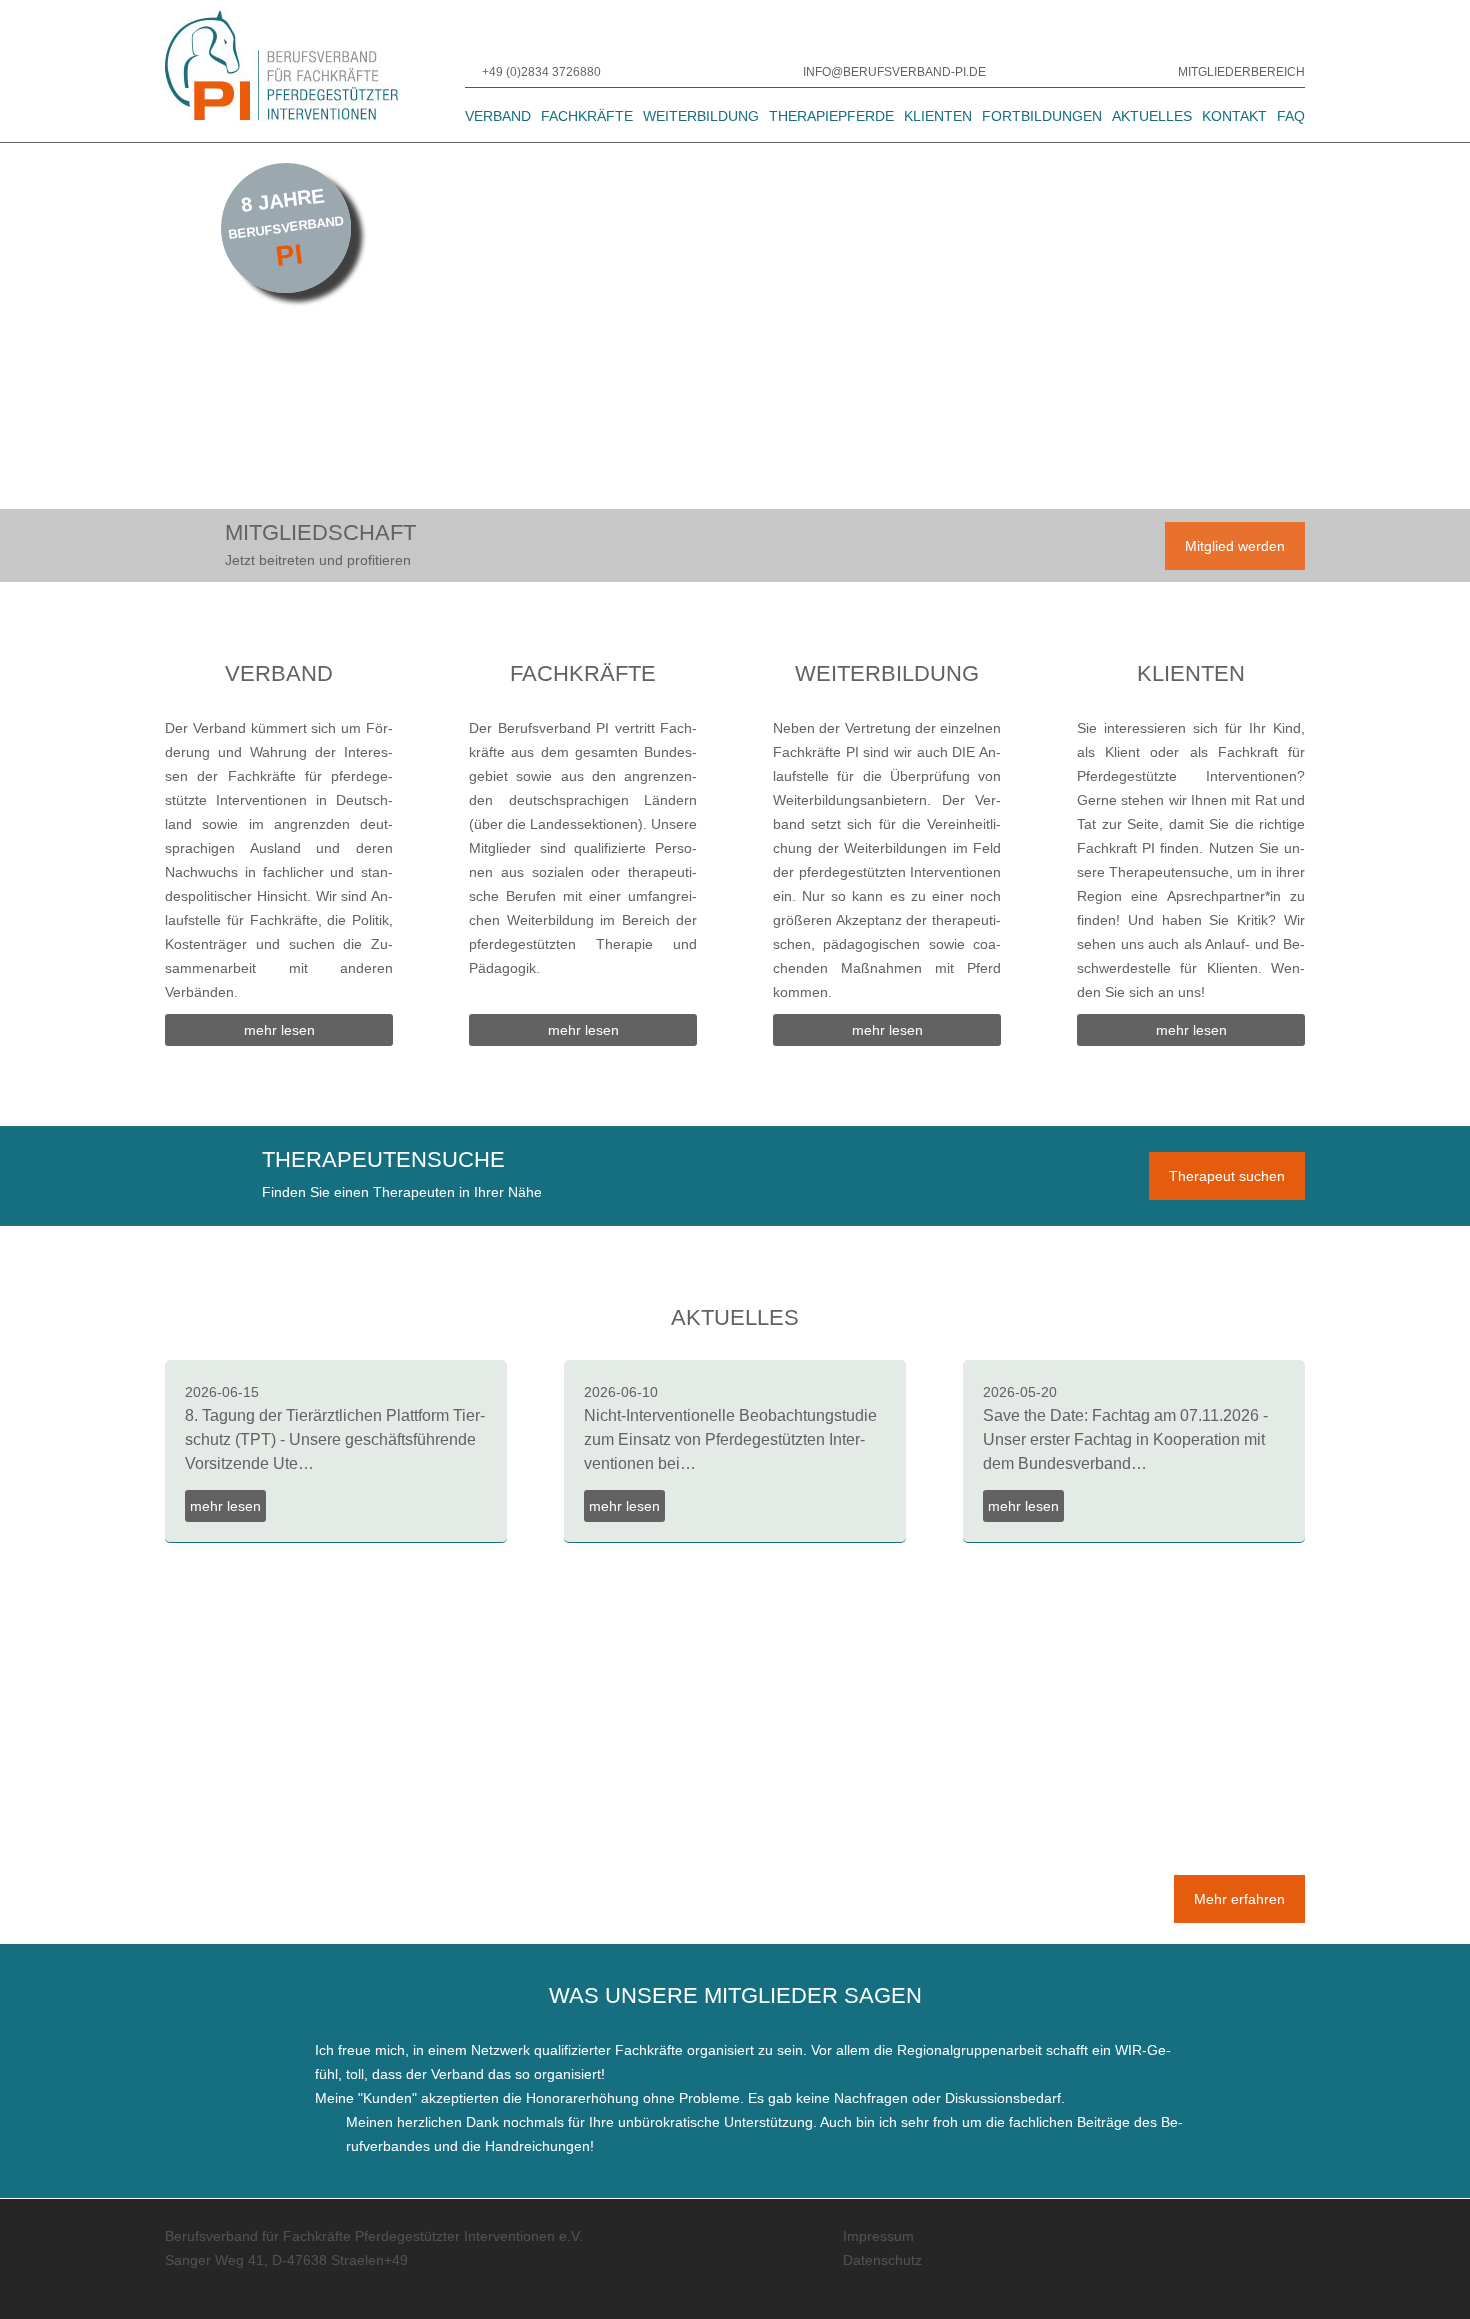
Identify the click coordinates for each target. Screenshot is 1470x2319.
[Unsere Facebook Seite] (1211, 2277)
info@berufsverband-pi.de (894, 72)
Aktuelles (1152, 116)
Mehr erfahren (1239, 1899)
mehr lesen (279, 1030)
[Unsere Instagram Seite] (1275, 2277)
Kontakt (1234, 116)
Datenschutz (882, 2260)
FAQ (1291, 116)
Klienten (938, 116)
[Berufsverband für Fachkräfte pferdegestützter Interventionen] (282, 71)
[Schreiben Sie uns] (793, 72)
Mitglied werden (1235, 546)
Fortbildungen (1042, 116)
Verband (498, 116)
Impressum (878, 2236)
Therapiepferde (831, 116)
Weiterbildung (701, 116)
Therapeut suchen (1227, 1176)
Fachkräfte (587, 116)
